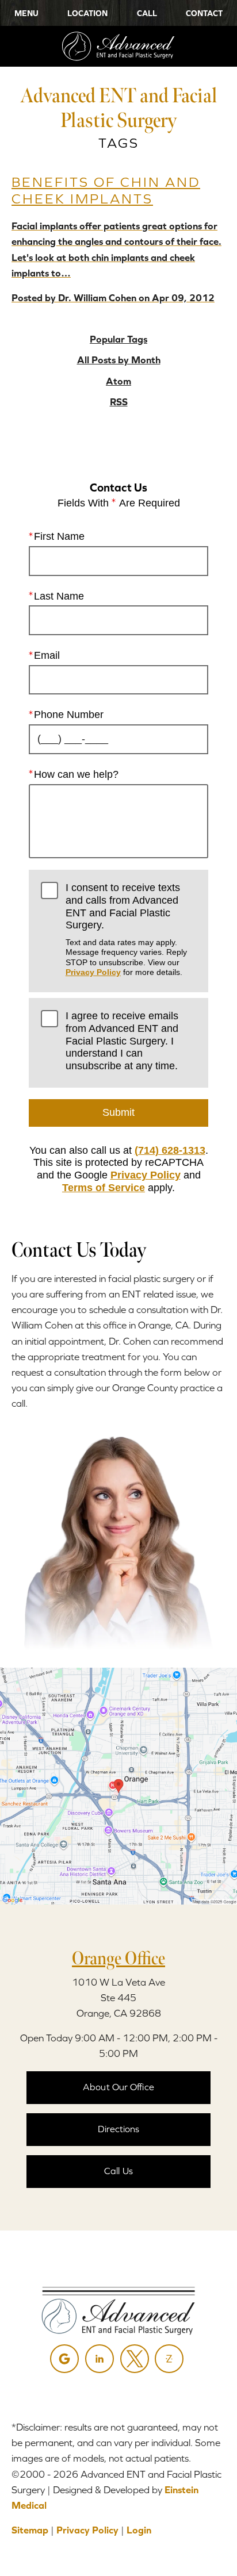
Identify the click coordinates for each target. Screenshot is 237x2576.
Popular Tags (118, 339)
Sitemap (30, 2530)
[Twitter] (135, 2359)
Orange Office (118, 1958)
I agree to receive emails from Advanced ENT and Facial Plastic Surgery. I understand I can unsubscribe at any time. (122, 1041)
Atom (118, 381)
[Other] (169, 2359)
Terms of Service (104, 1188)
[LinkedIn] (100, 2359)
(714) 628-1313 (170, 1150)
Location (87, 13)
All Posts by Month (119, 360)
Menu (26, 13)
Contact (204, 13)
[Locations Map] (118, 1785)
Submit (118, 1112)
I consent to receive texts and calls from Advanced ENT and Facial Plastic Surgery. (126, 929)
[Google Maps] (64, 2359)
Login (139, 2530)
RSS (119, 402)
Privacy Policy (93, 972)
